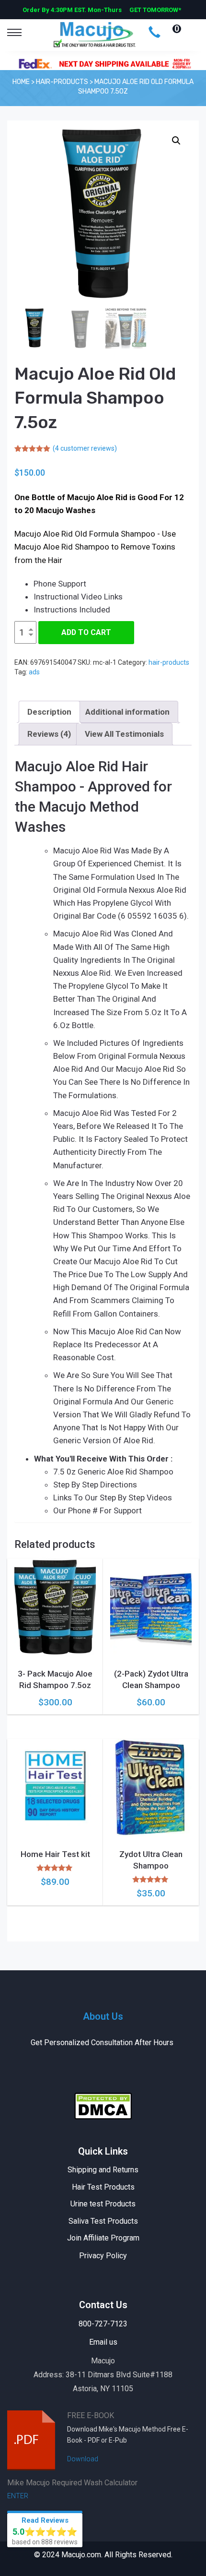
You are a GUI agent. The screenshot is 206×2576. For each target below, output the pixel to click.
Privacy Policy (103, 2256)
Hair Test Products (103, 2187)
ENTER (18, 2496)
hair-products (169, 662)
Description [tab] (49, 712)
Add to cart (86, 632)
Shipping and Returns (103, 2170)
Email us (103, 2342)
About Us (103, 2016)
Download (83, 2459)
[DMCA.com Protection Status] (103, 2105)
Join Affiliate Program (103, 2238)
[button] (176, 141)
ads (34, 672)
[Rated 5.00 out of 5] (55, 1868)
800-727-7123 (103, 2324)
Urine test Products (103, 2204)
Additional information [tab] (127, 712)
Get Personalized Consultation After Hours (103, 2043)
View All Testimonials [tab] (124, 734)
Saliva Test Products (103, 2221)
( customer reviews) (85, 448)
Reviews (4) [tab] (49, 734)
